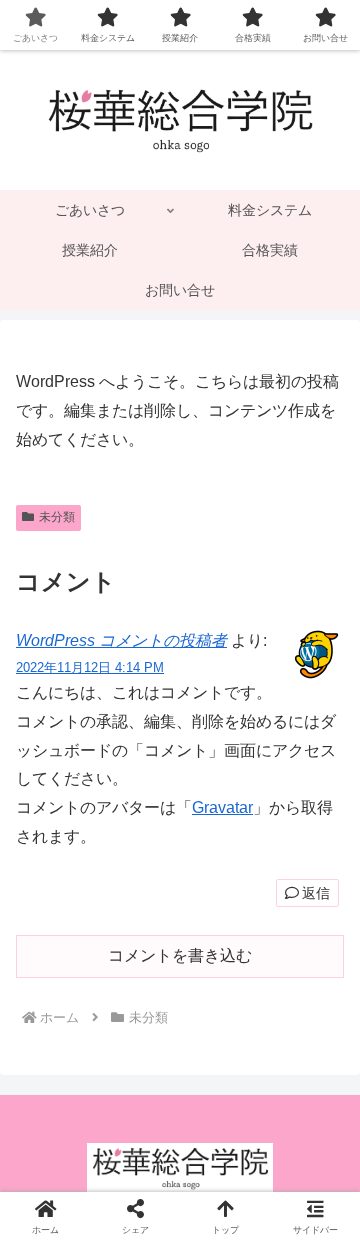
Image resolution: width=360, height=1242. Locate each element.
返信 (316, 893)
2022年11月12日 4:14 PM (90, 667)
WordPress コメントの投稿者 (121, 640)
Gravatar (222, 807)
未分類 (57, 517)
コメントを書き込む (180, 955)
